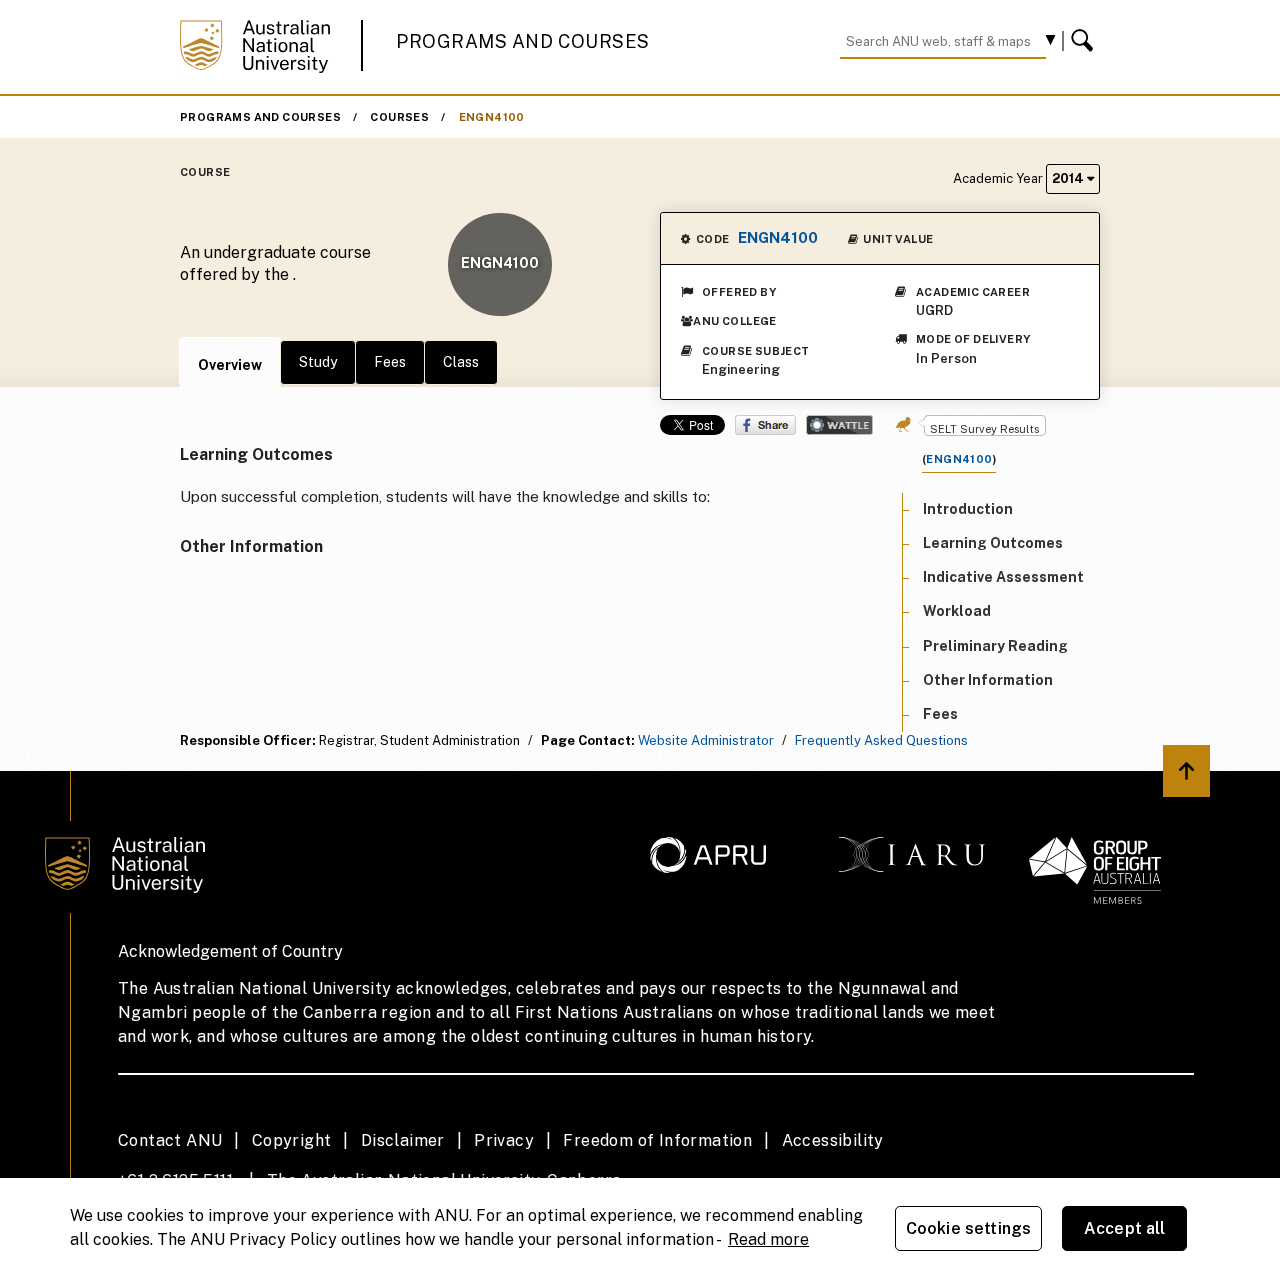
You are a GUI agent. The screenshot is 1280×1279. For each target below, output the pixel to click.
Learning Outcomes (993, 543)
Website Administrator (706, 740)
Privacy (504, 1140)
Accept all (1125, 1228)
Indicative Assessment (1003, 577)
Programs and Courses (523, 41)
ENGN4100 (492, 117)
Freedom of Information (657, 1140)
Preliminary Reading (995, 646)
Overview (230, 365)
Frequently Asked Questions (881, 740)
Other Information (988, 680)
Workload (957, 612)
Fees (390, 362)
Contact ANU (170, 1140)
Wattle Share (839, 425)
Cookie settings (968, 1228)
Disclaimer (403, 1140)
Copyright (292, 1140)
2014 (1069, 178)
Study (318, 362)
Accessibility (833, 1140)
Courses (399, 117)
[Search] (1085, 41)
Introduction (968, 509)
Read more (768, 1239)
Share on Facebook (765, 425)
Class (461, 362)
